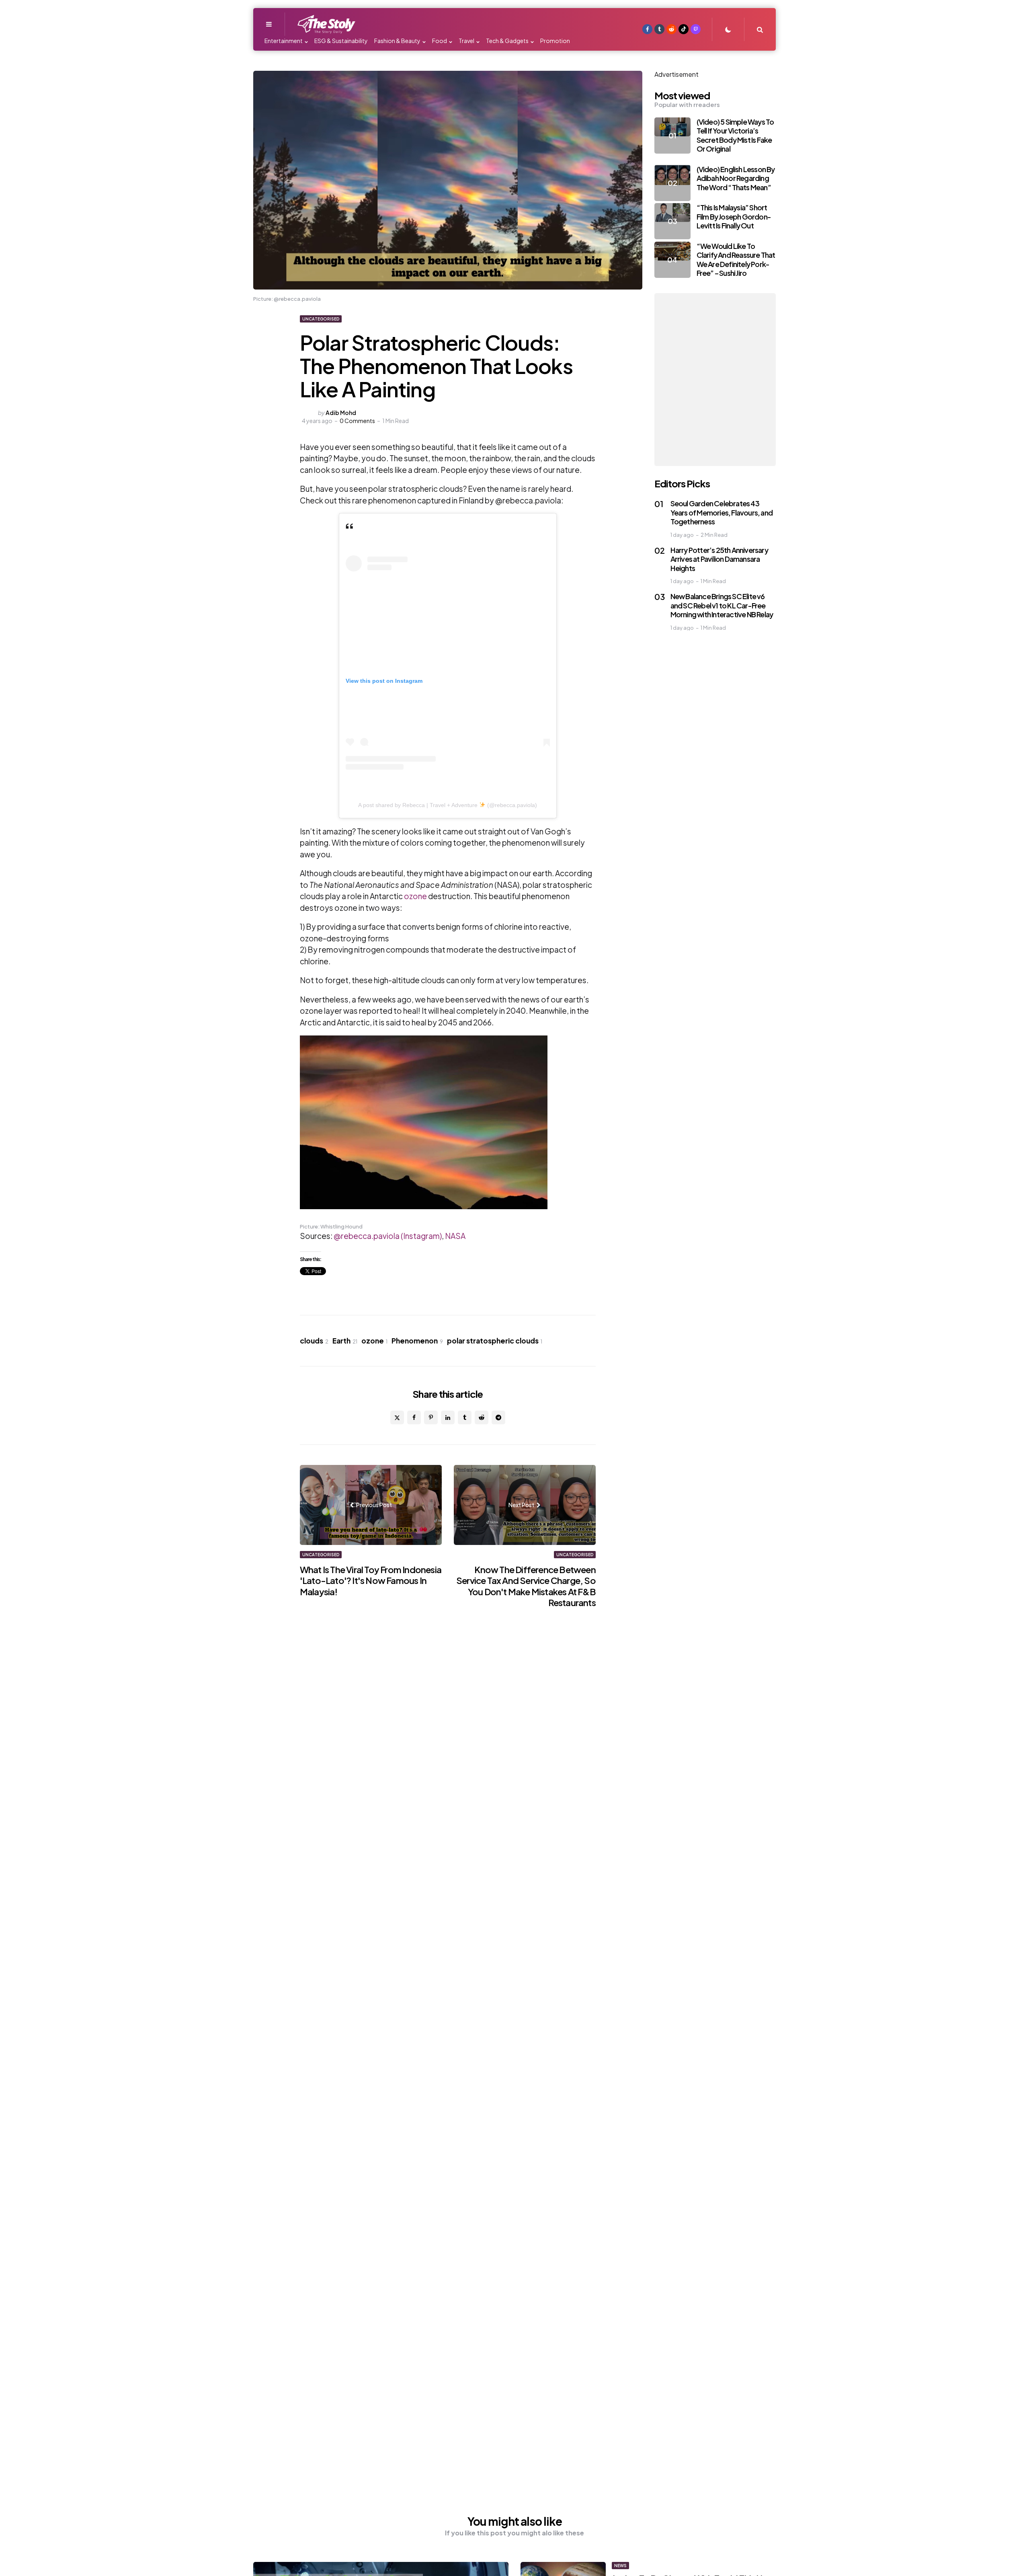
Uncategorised (321, 319)
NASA (455, 1236)
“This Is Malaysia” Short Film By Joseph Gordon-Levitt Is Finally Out (734, 216)
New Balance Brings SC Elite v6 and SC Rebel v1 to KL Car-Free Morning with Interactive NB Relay (722, 605)
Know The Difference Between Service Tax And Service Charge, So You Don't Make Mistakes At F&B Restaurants (526, 1586)
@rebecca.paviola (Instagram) (388, 1236)
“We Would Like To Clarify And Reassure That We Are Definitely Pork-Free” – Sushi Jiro (736, 260)
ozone (415, 896)
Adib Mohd (341, 413)
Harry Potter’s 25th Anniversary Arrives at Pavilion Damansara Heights (719, 559)
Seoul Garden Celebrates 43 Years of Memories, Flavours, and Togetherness (722, 512)
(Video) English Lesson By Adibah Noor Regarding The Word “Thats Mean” (736, 178)
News (620, 2566)
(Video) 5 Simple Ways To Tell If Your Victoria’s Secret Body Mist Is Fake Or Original (735, 135)
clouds (314, 1341)
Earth (345, 1341)
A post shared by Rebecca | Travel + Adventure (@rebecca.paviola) (448, 805)
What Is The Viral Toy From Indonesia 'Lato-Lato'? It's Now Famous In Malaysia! (371, 1581)
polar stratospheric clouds (495, 1341)
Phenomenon (417, 1341)
